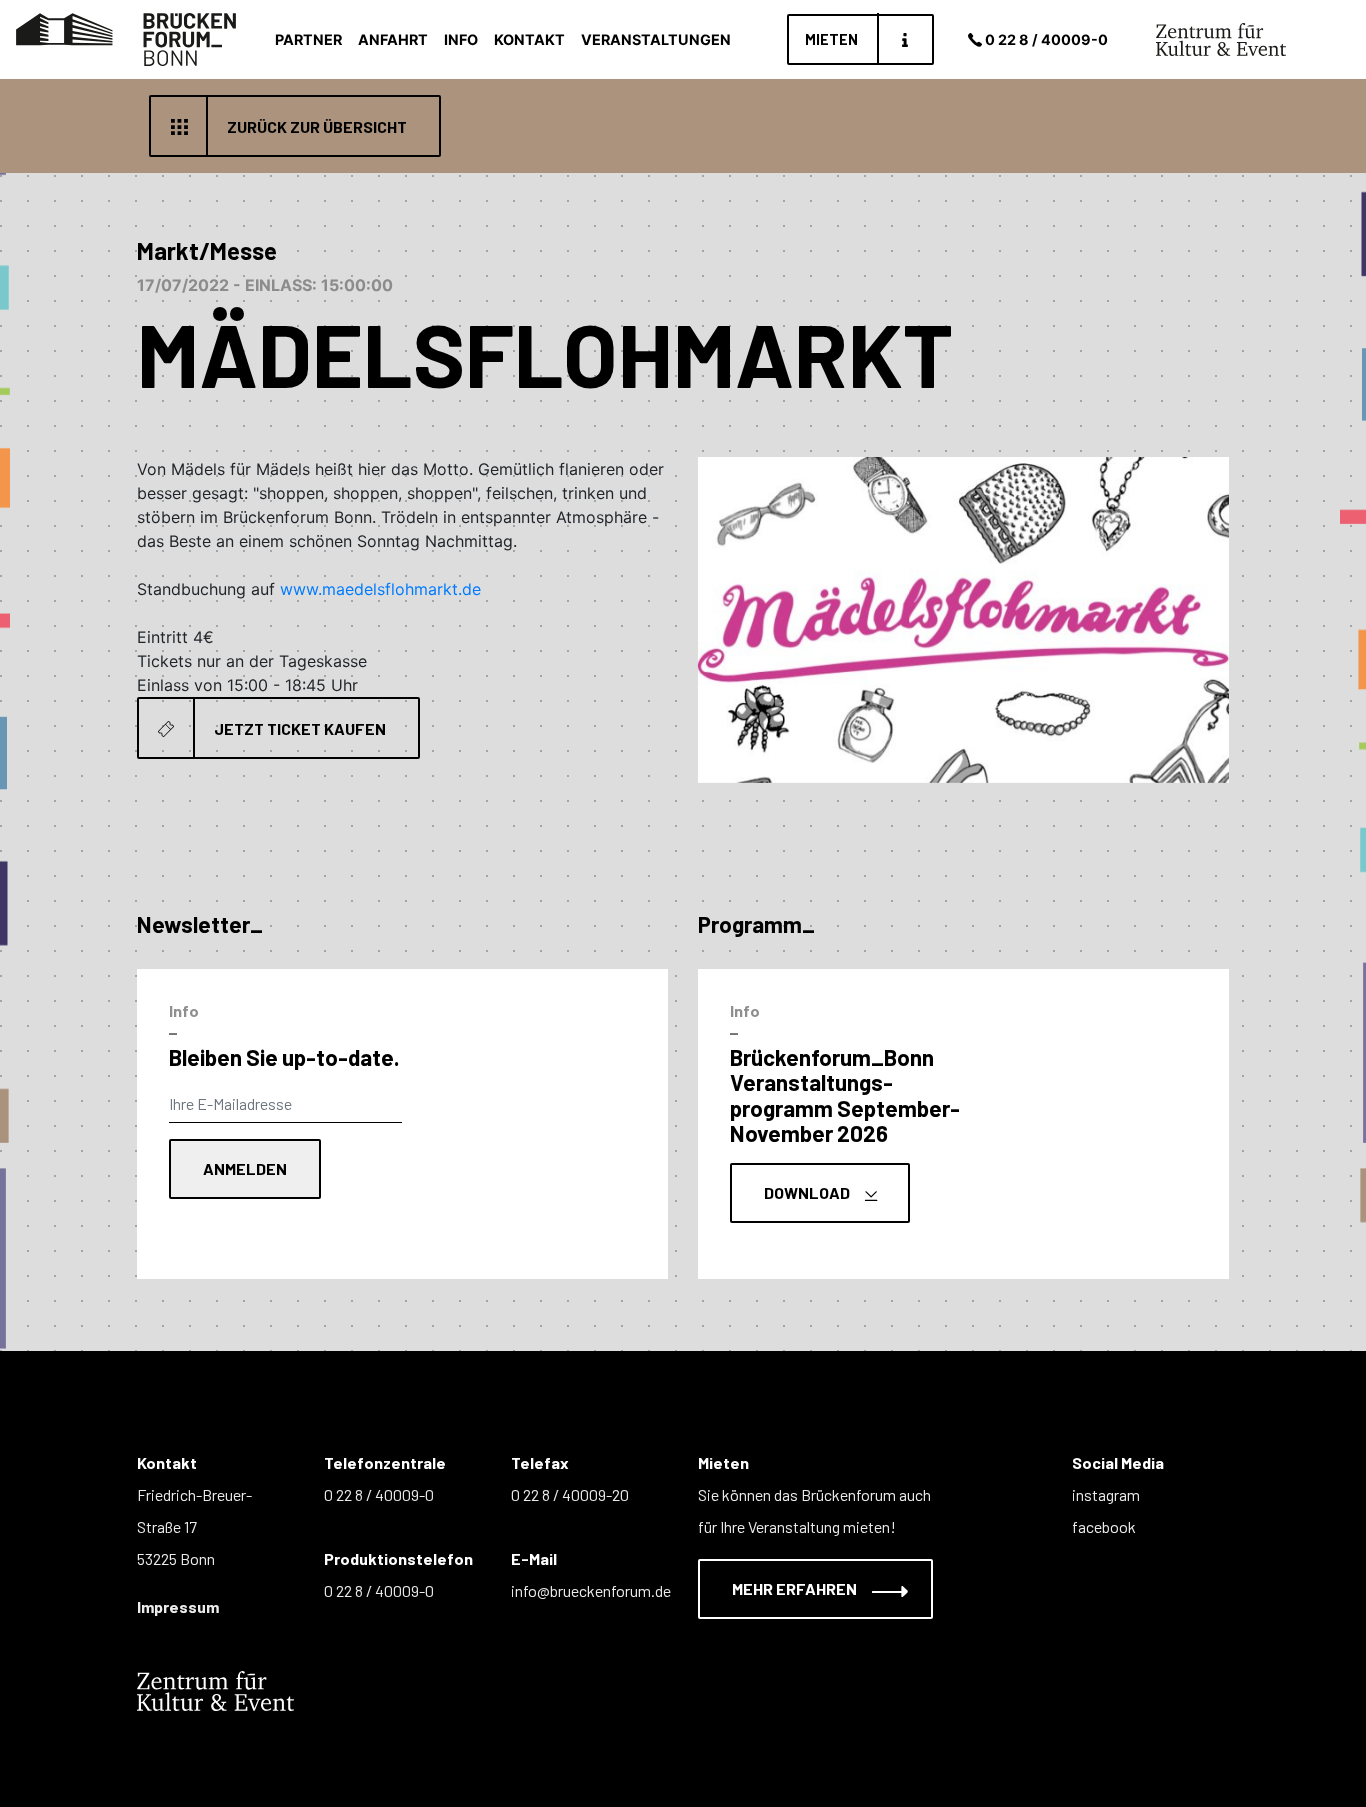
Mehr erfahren (796, 1588)
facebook (1104, 1526)
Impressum (178, 1606)
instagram (1106, 1494)
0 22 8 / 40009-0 (1046, 39)
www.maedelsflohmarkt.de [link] (380, 589)
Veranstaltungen (656, 39)
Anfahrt (393, 39)
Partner (308, 39)
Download (808, 1192)
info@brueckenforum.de (591, 1590)
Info (461, 39)
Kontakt (529, 39)
